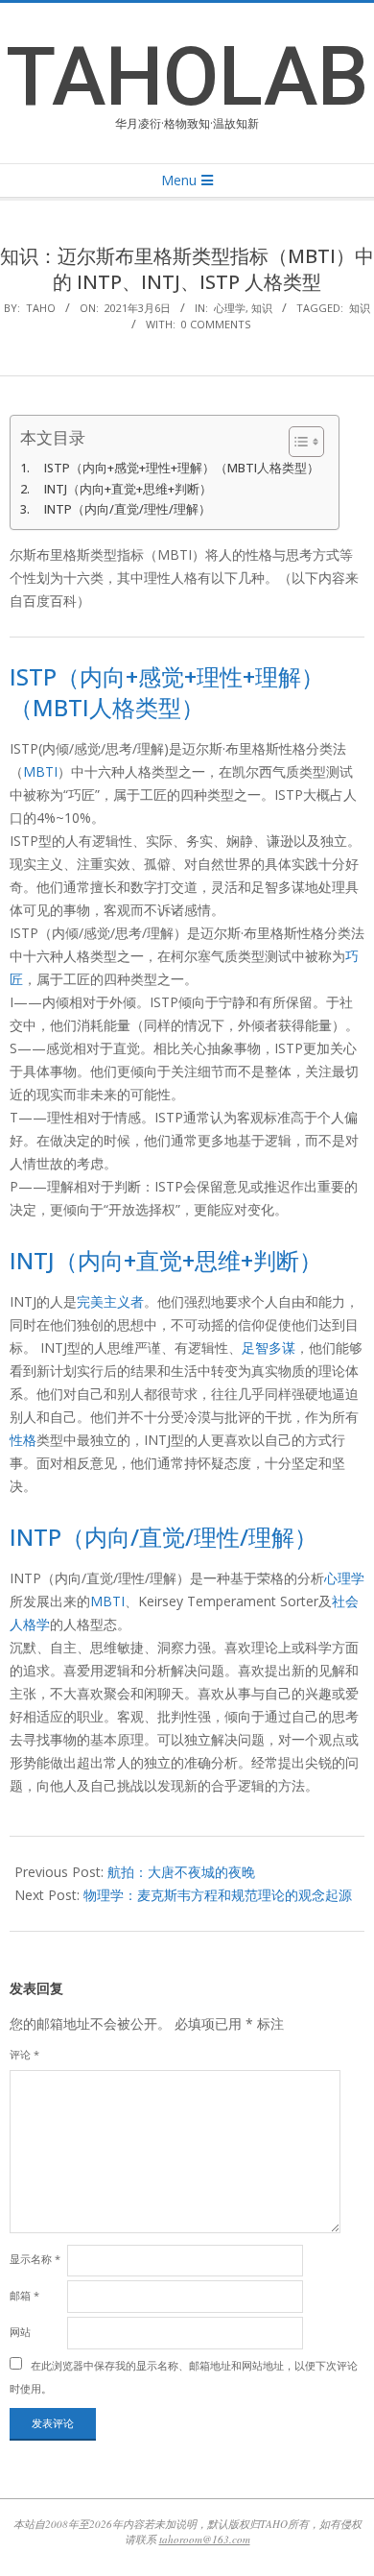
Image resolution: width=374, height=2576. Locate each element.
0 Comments (216, 324)
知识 (262, 308)
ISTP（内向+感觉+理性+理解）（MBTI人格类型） (182, 468)
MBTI (40, 771)
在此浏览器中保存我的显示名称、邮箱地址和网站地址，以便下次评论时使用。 (184, 2377)
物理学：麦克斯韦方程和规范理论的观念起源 (218, 1895)
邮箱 (24, 2295)
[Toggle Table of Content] (297, 442)
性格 (23, 1440)
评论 (24, 2054)
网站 (20, 2332)
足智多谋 (269, 1348)
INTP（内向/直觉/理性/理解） (128, 509)
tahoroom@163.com (205, 2539)
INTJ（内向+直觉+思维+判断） (128, 489)
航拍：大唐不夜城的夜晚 (181, 1872)
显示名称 (35, 2259)
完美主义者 (110, 1301)
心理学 (230, 308)
